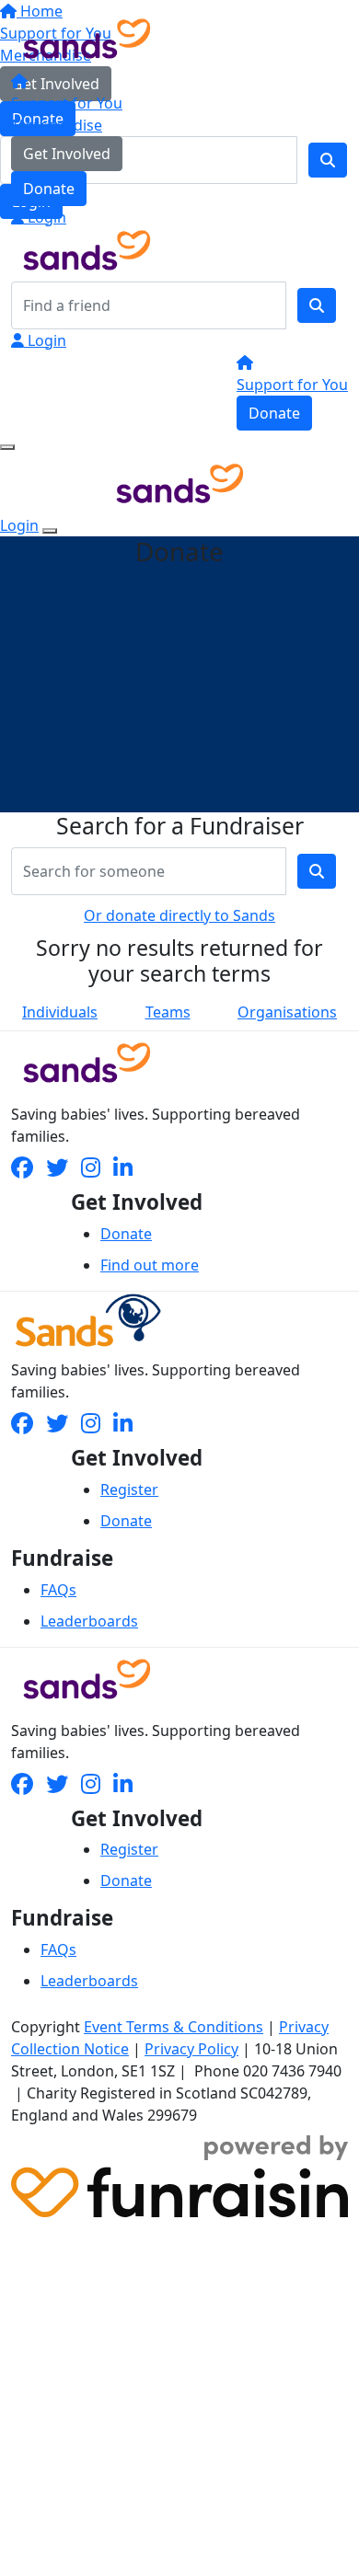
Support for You (67, 103)
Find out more (150, 1265)
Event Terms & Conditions (174, 2027)
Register (129, 1489)
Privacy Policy (191, 2049)
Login (45, 217)
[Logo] (87, 37)
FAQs (58, 1590)
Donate (49, 189)
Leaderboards (89, 1621)
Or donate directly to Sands (179, 915)
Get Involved (67, 154)
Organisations (287, 1012)
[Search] (317, 305)
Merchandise (57, 125)
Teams (168, 1012)
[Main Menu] (7, 447)
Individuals (60, 1012)
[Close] (50, 531)
